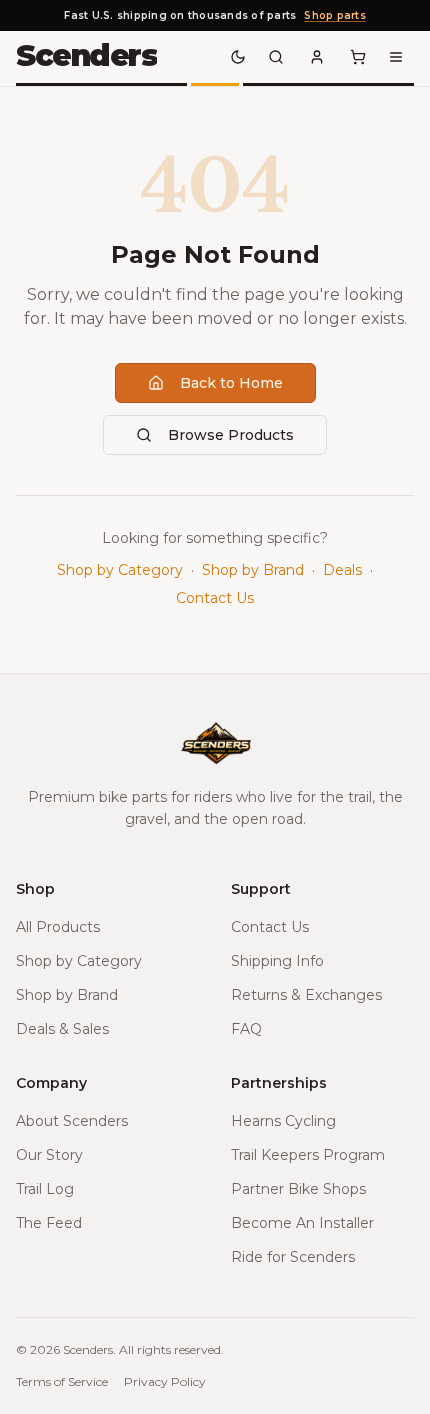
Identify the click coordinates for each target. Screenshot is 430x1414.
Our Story (49, 1155)
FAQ (246, 1029)
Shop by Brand (253, 570)
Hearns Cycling (283, 1121)
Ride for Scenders (293, 1257)
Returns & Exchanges (306, 995)
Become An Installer (302, 1223)
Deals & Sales (62, 1029)
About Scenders (72, 1121)
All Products (58, 927)
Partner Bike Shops (298, 1189)
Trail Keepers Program (308, 1155)
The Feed (49, 1223)
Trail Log (45, 1189)
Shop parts (335, 15)
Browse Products (231, 435)
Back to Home (231, 383)
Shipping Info (277, 961)
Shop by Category (120, 570)
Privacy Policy (165, 1381)
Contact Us (215, 598)
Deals (342, 570)
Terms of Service (62, 1381)
